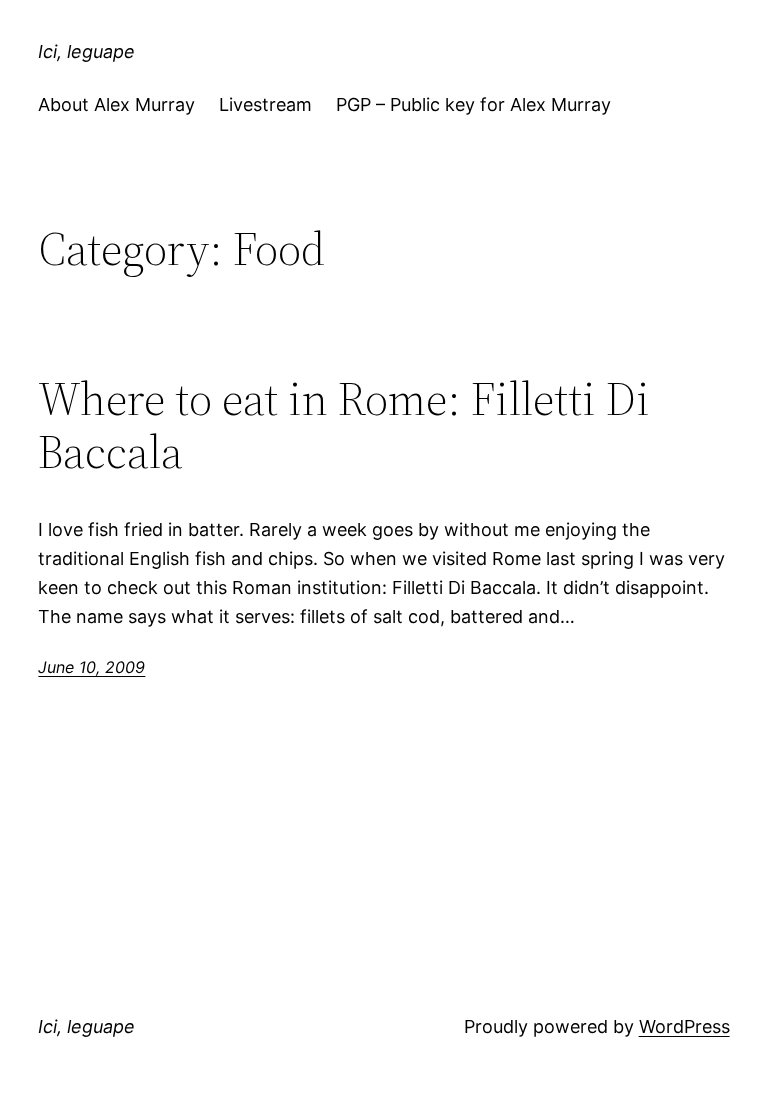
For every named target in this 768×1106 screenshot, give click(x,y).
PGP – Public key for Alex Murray (473, 104)
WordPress (684, 1026)
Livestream (265, 104)
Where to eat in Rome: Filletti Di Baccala (344, 425)
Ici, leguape (86, 51)
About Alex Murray (116, 104)
